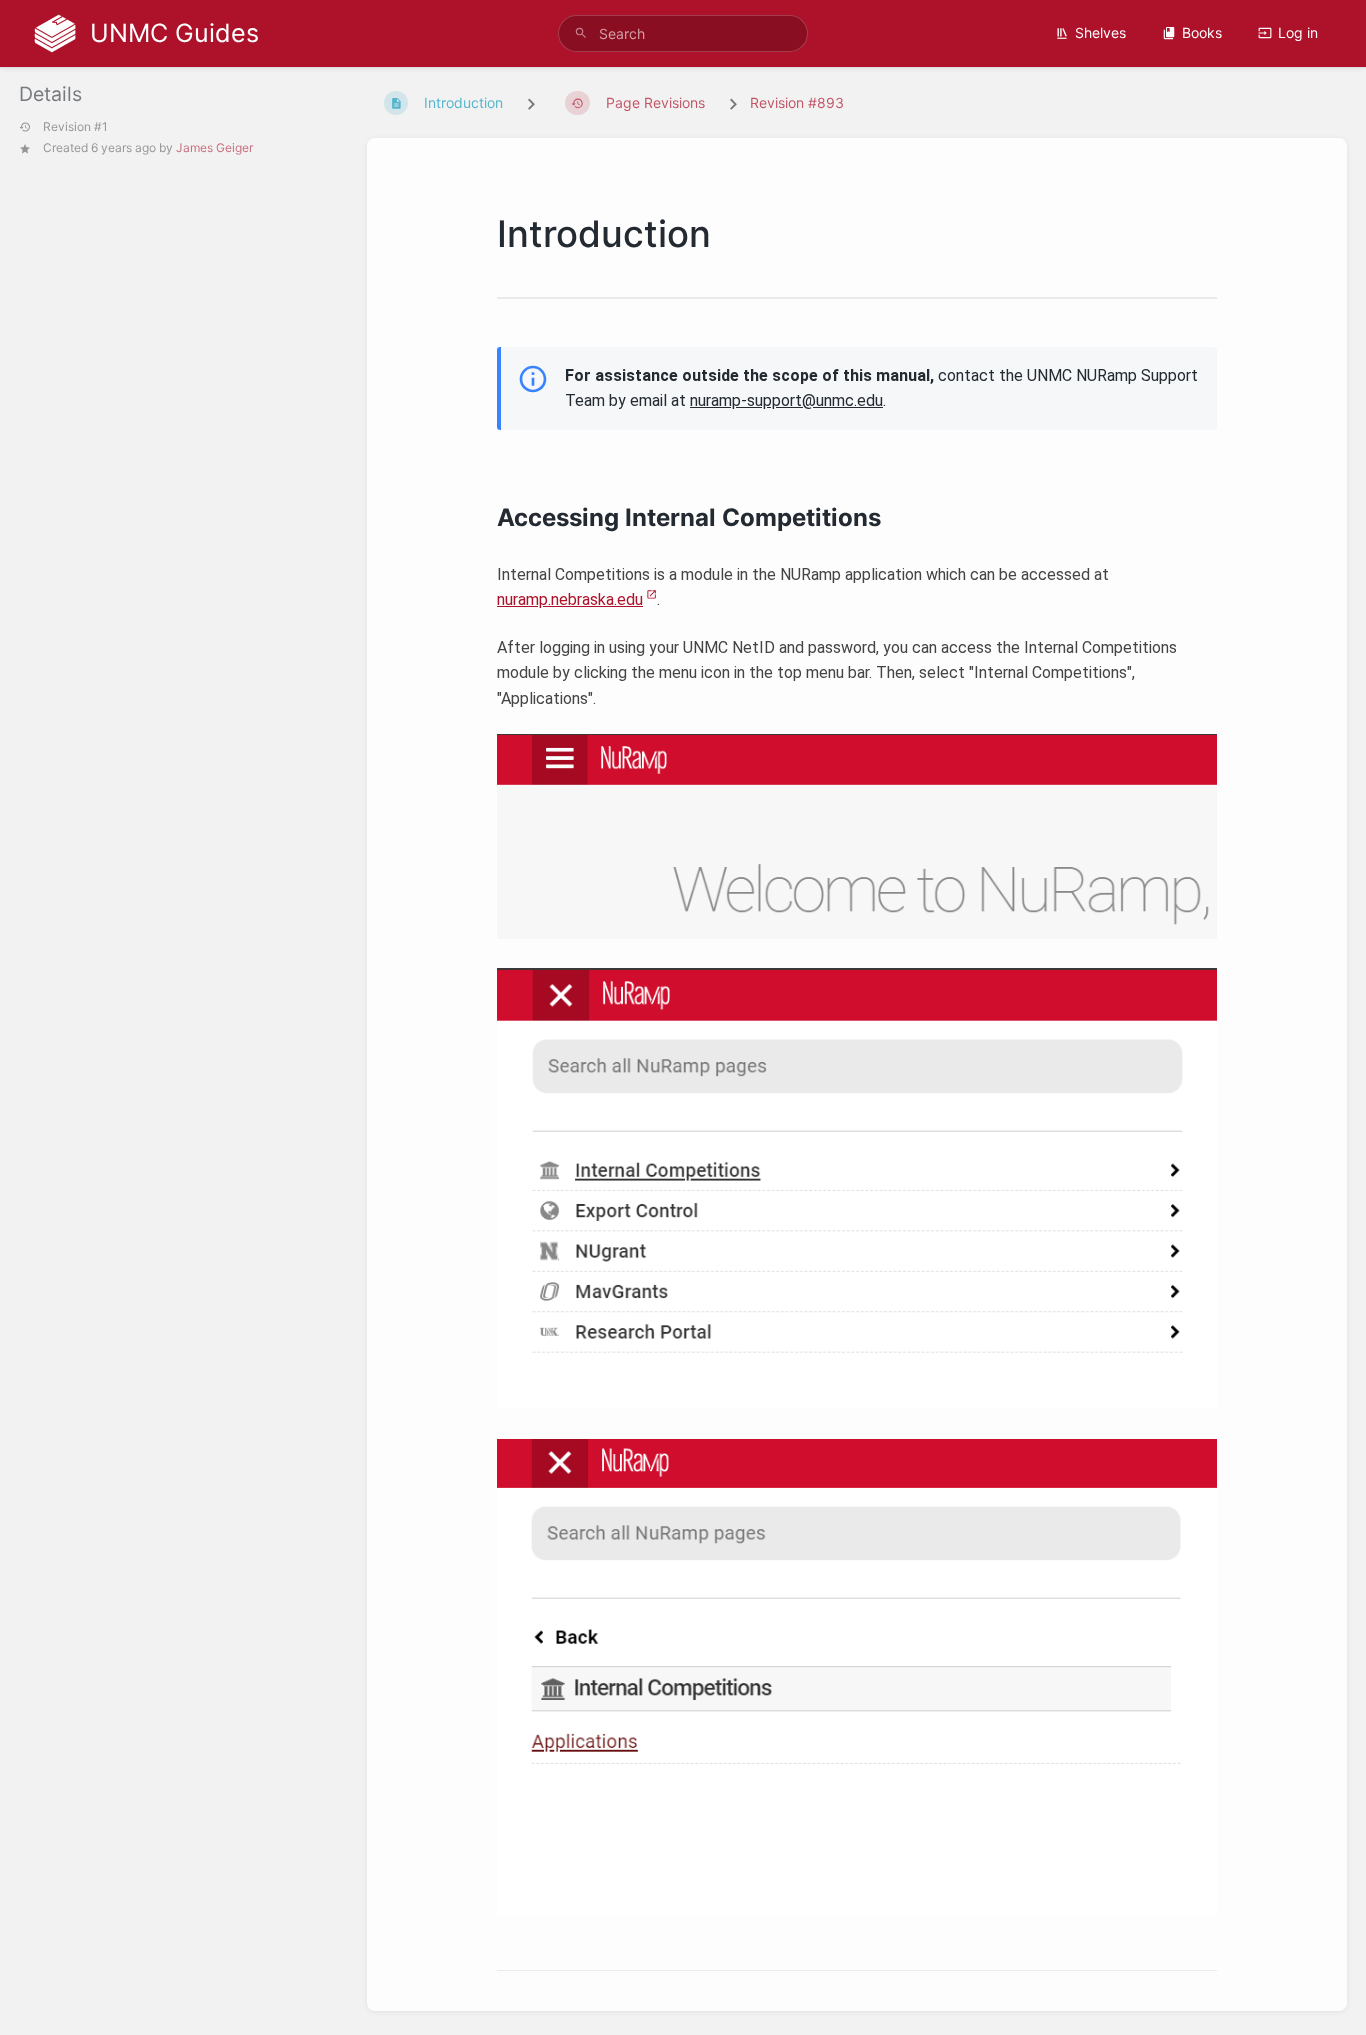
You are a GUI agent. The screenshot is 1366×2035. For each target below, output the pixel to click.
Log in (1298, 32)
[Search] (581, 33)
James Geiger (214, 147)
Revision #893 (797, 102)
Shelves (1100, 32)
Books (1202, 32)
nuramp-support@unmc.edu (786, 400)
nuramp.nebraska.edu (570, 599)
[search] (683, 33)
